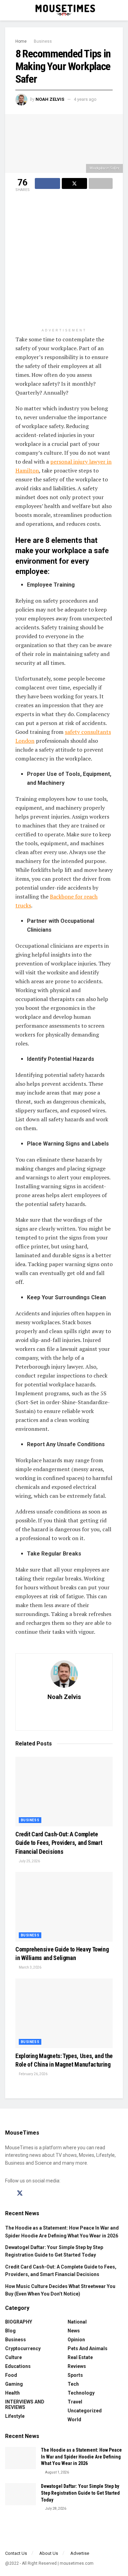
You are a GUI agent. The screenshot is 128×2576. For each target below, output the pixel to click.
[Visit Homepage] (64, 10)
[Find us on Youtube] (44, 2194)
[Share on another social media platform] (101, 183)
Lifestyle (15, 2416)
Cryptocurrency (23, 2348)
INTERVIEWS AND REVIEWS (25, 2404)
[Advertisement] (64, 261)
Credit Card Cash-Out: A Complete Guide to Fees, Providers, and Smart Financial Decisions (59, 1843)
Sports (75, 2375)
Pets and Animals (88, 2348)
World (74, 2420)
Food (11, 2375)
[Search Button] (120, 10)
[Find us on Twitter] (20, 2193)
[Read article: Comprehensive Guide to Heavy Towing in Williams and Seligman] (64, 1907)
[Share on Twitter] (74, 183)
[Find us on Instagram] (32, 2194)
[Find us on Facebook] (8, 2194)
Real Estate (80, 2357)
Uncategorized (85, 2411)
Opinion (76, 2340)
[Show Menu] (8, 10)
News (74, 2331)
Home (21, 41)
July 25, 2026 (29, 1861)
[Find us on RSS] (55, 2194)
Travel (75, 2402)
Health (12, 2393)
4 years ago (85, 99)
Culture (13, 2357)
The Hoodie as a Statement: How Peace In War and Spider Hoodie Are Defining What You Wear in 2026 (81, 2457)
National (77, 2322)
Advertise (80, 2553)
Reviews (77, 2366)
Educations (18, 2366)
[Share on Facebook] (47, 183)
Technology (81, 2393)
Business (43, 41)
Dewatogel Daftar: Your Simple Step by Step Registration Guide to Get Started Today (80, 2493)
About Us (49, 2553)
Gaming (14, 2384)
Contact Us (16, 2553)
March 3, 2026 (30, 1967)
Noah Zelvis (50, 99)
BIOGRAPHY (19, 2322)
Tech (73, 2384)
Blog (10, 2331)
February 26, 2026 (33, 2074)
